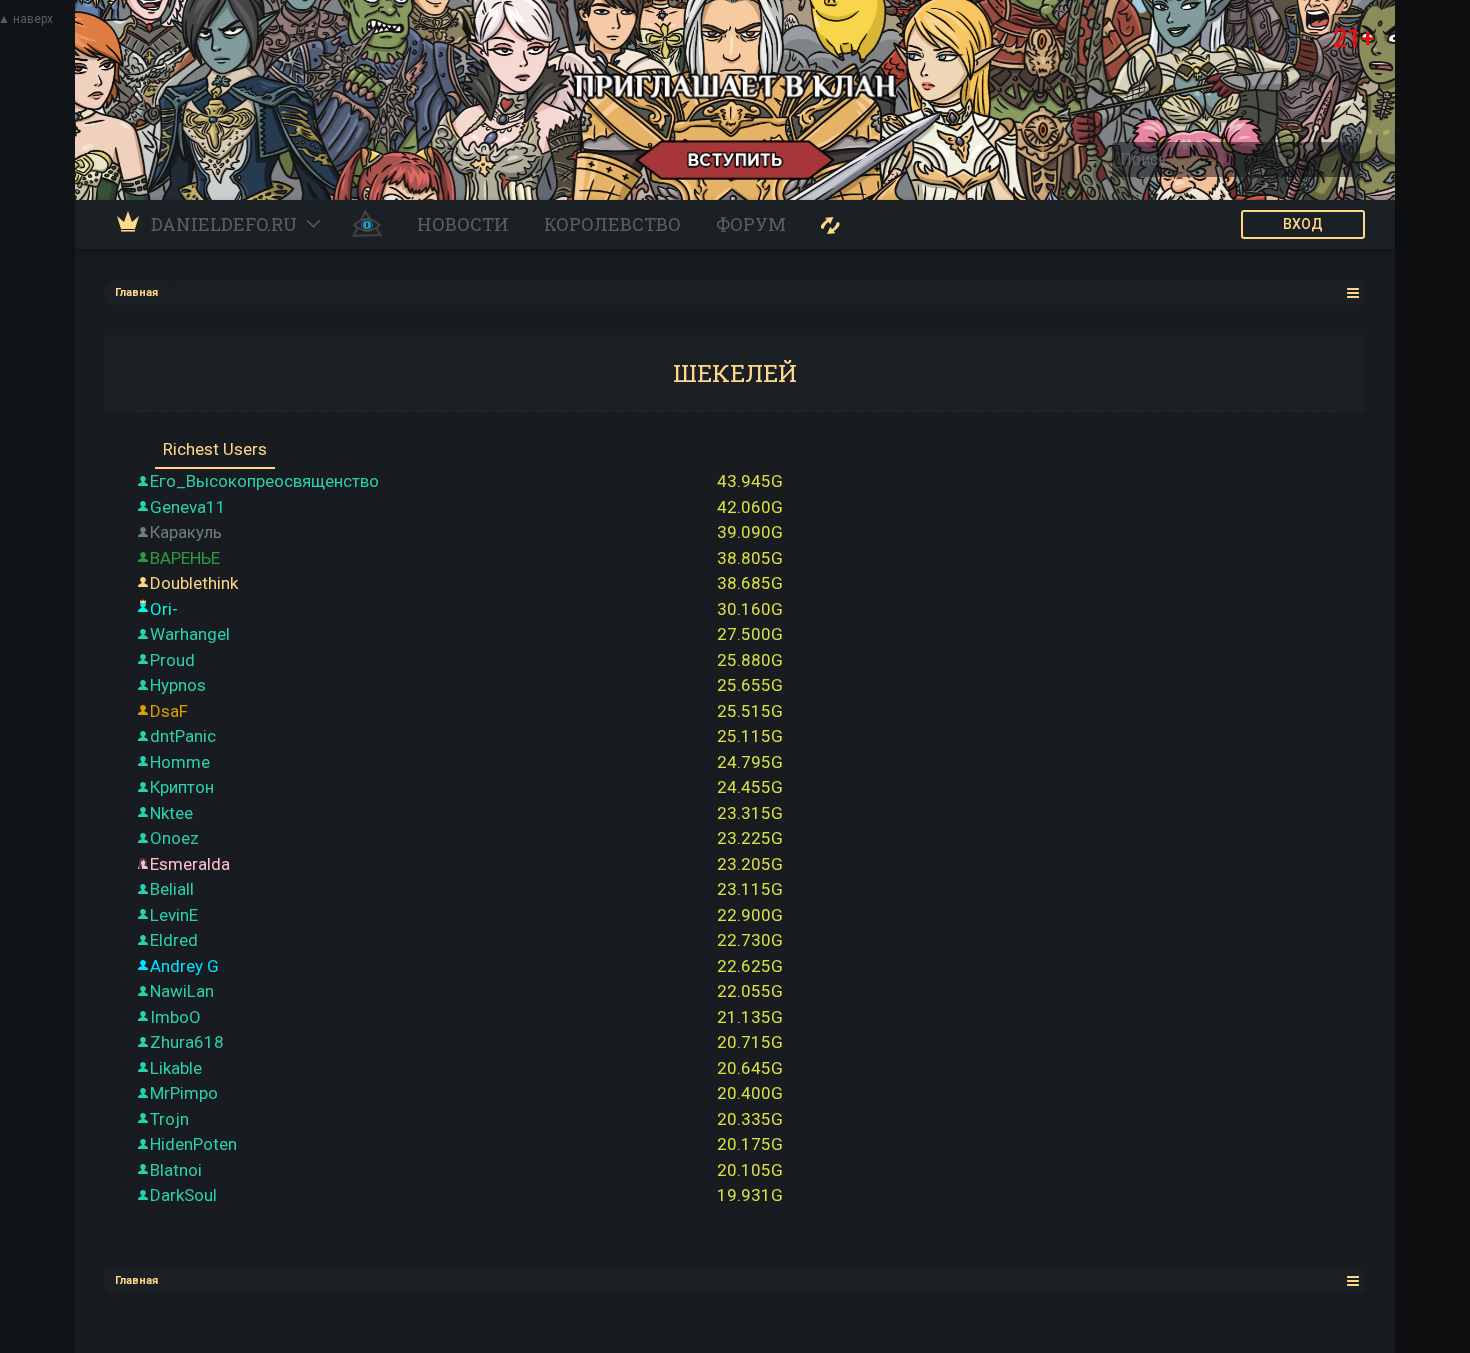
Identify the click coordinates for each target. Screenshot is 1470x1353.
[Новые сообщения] (830, 224)
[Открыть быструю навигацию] (1353, 292)
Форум (751, 224)
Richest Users (215, 449)
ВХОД (1303, 224)
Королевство (612, 224)
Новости (463, 224)
